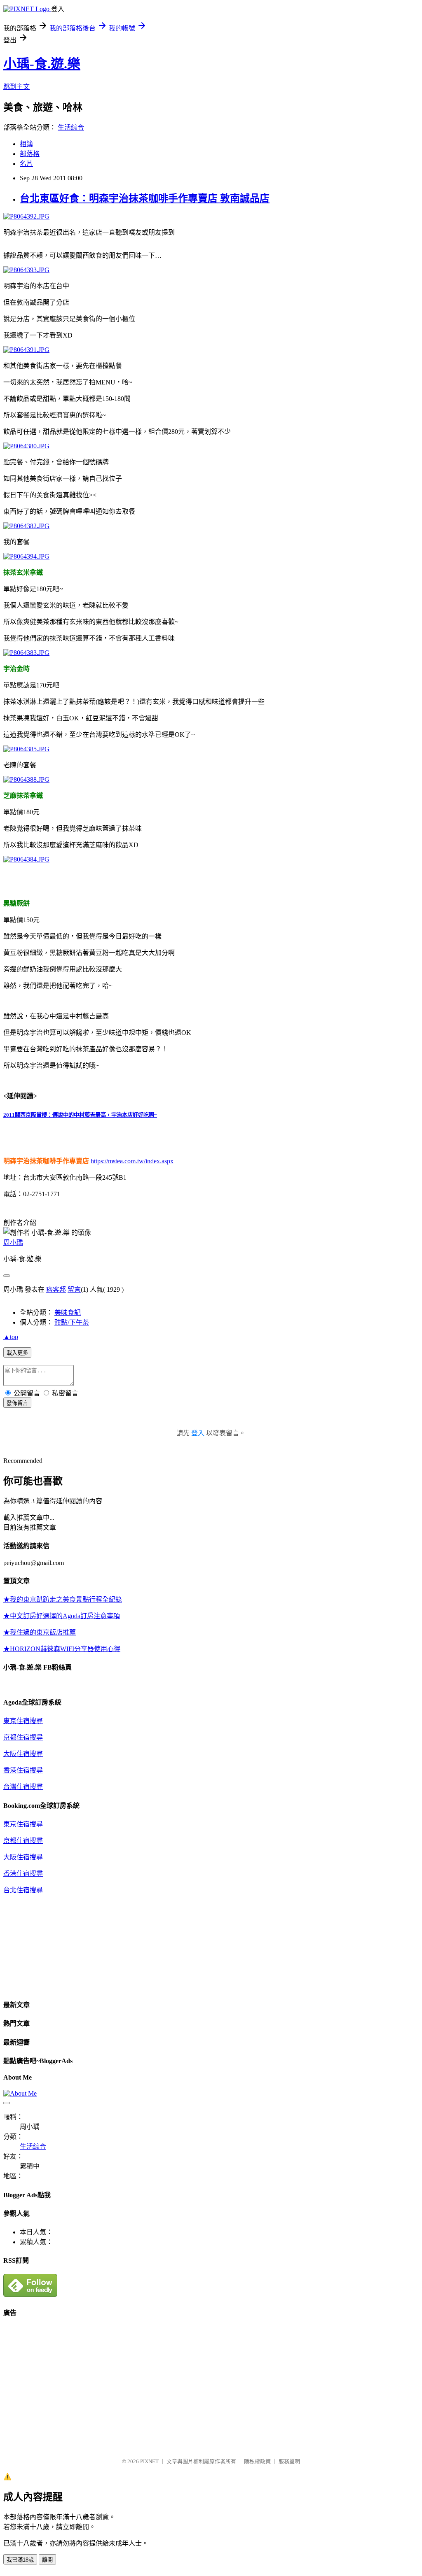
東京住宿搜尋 (23, 1721)
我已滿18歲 (20, 2560)
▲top (11, 1337)
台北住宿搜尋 (23, 1890)
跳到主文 (16, 87)
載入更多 (17, 1353)
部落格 (30, 154)
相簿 (26, 144)
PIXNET (149, 2461)
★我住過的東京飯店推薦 (40, 1632)
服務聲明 (289, 2461)
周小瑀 (13, 1243)
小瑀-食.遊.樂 (42, 64)
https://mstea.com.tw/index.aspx (132, 1161)
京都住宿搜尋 (23, 1737)
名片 (26, 164)
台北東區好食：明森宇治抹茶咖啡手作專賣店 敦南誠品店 (145, 198)
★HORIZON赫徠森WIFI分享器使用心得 (62, 1649)
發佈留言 (17, 1403)
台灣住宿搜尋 (23, 1787)
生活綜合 (71, 127)
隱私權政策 (257, 2461)
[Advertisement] (73, 2383)
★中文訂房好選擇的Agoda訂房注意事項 (62, 1616)
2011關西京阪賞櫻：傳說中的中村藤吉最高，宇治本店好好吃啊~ (80, 1115)
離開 (47, 2560)
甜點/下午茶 (72, 1322)
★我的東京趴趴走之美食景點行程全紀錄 (63, 1599)
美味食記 (68, 1312)
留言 (74, 1289)
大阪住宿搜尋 (23, 1754)
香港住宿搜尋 (23, 1770)
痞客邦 (56, 1289)
